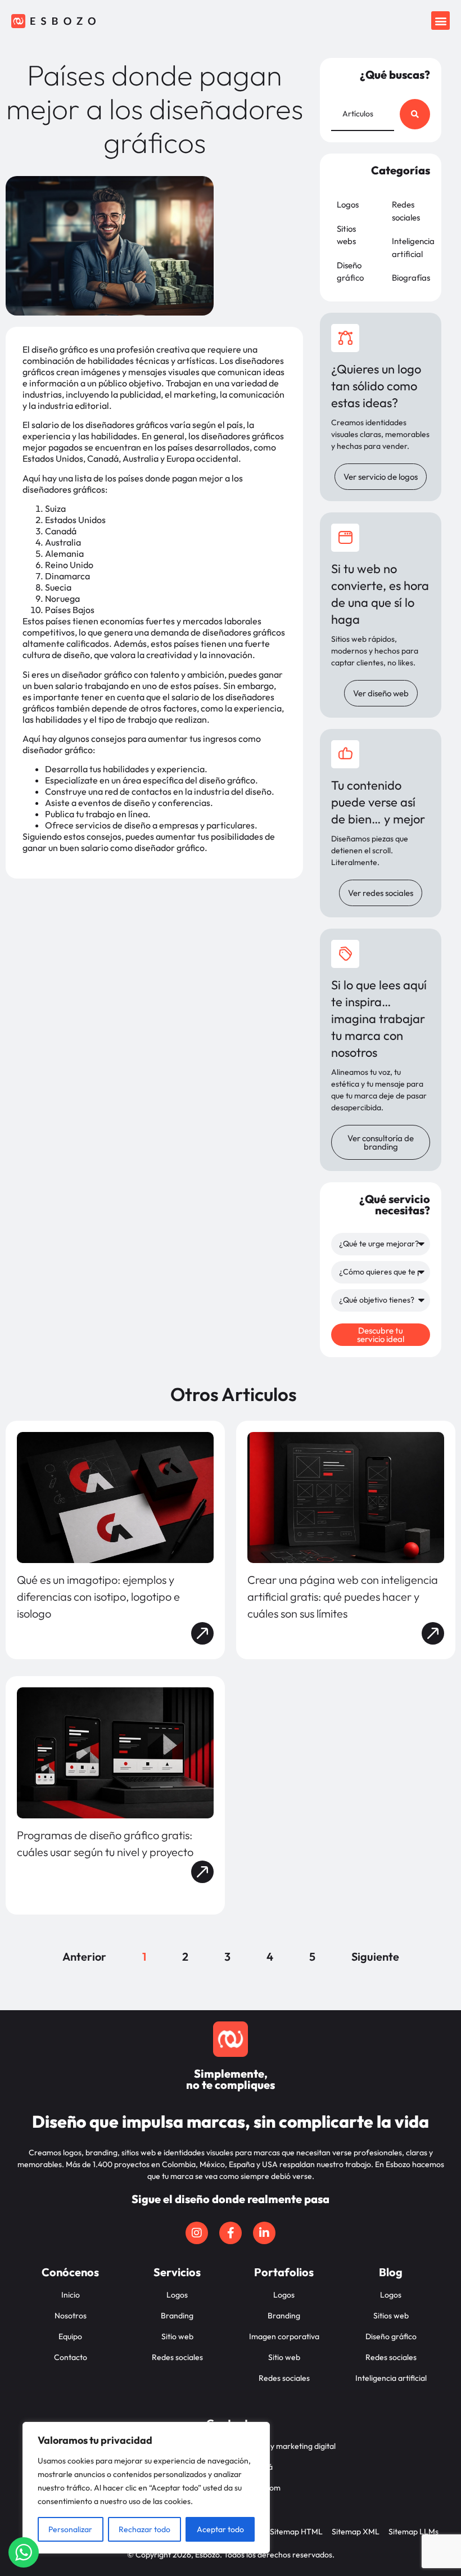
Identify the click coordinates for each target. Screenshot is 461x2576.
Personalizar (70, 2529)
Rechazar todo (144, 2529)
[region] (146, 2488)
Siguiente (375, 1956)
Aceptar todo (220, 2529)
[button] (440, 21)
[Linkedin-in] (264, 2233)
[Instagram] (197, 2233)
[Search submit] (415, 114)
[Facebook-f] (231, 2233)
